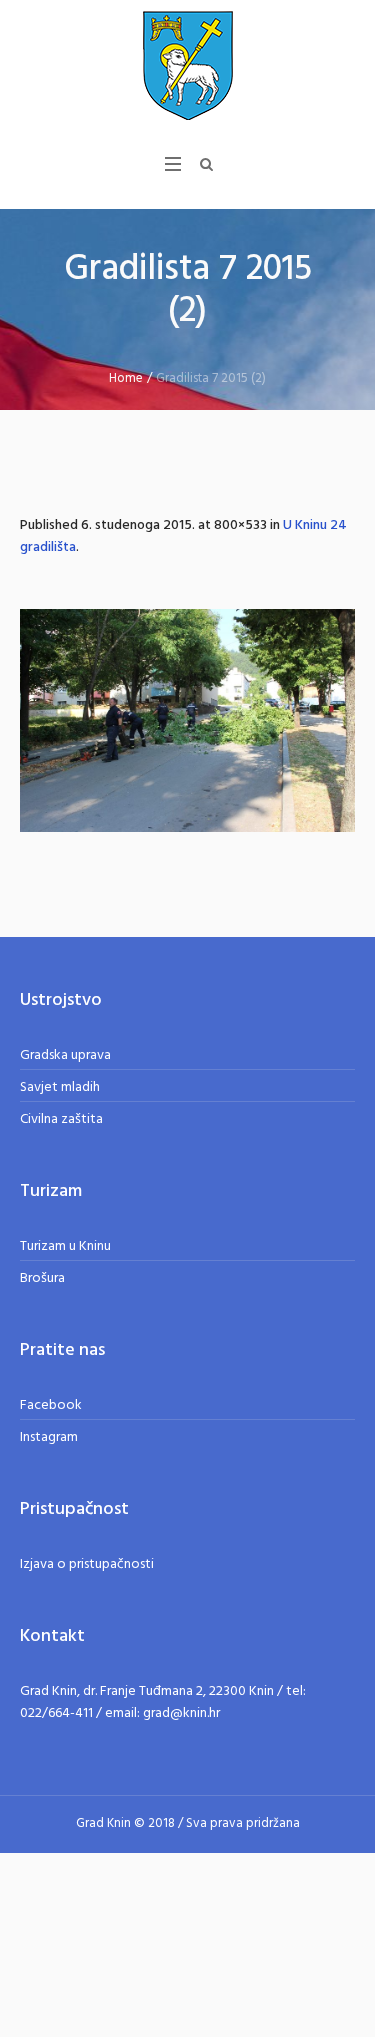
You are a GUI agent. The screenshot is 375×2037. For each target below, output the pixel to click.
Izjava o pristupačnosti (87, 1564)
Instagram (49, 1437)
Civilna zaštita (61, 1119)
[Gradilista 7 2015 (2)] (187, 720)
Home (126, 378)
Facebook (51, 1405)
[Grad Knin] (188, 65)
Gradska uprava (65, 1055)
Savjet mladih (60, 1087)
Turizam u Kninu (65, 1246)
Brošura (42, 1278)
